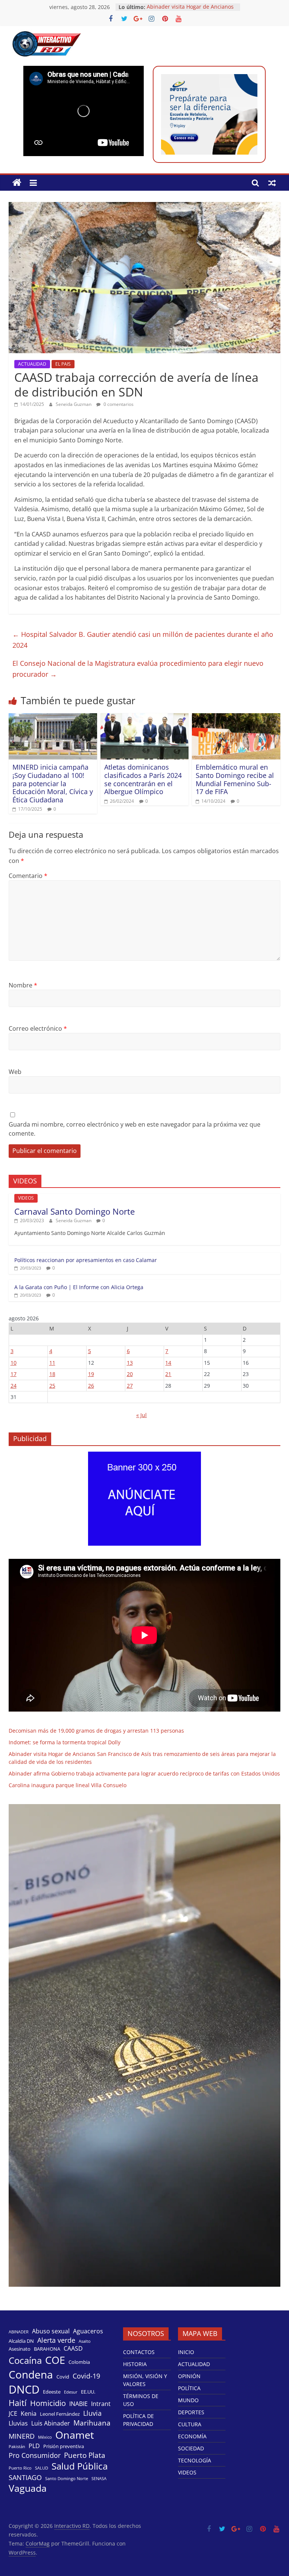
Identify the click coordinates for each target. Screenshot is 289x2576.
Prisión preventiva (64, 2446)
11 (52, 1363)
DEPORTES (191, 2412)
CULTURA (190, 2424)
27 (130, 1386)
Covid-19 (86, 2376)
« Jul (141, 1415)
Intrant (101, 2404)
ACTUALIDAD (32, 364)
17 (14, 1374)
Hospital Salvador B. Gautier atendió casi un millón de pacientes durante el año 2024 (143, 640)
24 (14, 1386)
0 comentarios (118, 404)
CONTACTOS (139, 2352)
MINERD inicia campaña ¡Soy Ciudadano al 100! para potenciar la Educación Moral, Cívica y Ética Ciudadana (53, 783)
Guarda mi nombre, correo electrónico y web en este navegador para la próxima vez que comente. (135, 1129)
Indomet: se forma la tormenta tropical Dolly (65, 1742)
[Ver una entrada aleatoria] (272, 183)
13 (130, 1363)
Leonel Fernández (60, 2414)
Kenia (29, 2414)
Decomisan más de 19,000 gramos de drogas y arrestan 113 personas (96, 1731)
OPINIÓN (189, 2376)
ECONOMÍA (192, 2436)
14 (168, 1363)
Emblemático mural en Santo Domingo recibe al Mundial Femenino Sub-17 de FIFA (235, 779)
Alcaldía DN (21, 2341)
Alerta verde (56, 2340)
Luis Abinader (51, 2423)
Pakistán (17, 2447)
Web (15, 1072)
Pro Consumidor (35, 2455)
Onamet (75, 2435)
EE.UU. (88, 2392)
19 (91, 1374)
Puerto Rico (20, 2468)
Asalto (85, 2341)
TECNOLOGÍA (195, 2460)
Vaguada (28, 2488)
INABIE (78, 2404)
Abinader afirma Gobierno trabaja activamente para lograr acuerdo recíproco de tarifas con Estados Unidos (144, 1773)
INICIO (186, 2352)
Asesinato (20, 2349)
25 (52, 1386)
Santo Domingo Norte (67, 2479)
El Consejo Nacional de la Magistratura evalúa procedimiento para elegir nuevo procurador (138, 669)
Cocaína (25, 2360)
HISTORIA (135, 2364)
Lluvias (18, 2423)
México (45, 2437)
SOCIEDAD (191, 2448)
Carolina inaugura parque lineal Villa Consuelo (68, 1785)
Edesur (71, 2392)
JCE (13, 2414)
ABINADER (19, 2332)
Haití (18, 2403)
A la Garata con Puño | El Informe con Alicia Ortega (79, 1287)
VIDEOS (26, 1198)
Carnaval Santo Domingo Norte (75, 1211)
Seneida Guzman (74, 404)
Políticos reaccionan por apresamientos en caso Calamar (86, 1260)
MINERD (22, 2436)
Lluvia (92, 2413)
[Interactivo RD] (17, 183)
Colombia (79, 2362)
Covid (63, 2377)
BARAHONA (47, 2349)
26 (91, 1386)
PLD (34, 2446)
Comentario (28, 876)
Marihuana (92, 2423)
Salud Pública (80, 2466)
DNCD (24, 2389)
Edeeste (52, 2392)
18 (52, 1374)
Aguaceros (88, 2331)
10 (14, 1363)
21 (168, 1374)
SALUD (42, 2468)
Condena (31, 2374)
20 (130, 1374)
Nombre (23, 985)
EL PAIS (63, 364)
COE (55, 2360)
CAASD (73, 2349)
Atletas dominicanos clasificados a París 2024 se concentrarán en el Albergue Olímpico (143, 779)
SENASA (99, 2479)
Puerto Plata (85, 2455)
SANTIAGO (25, 2477)
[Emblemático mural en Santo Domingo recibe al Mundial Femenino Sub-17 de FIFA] (236, 718)
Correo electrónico (38, 1028)
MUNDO (188, 2400)
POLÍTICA (189, 2388)
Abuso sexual (51, 2331)
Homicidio (48, 2403)
